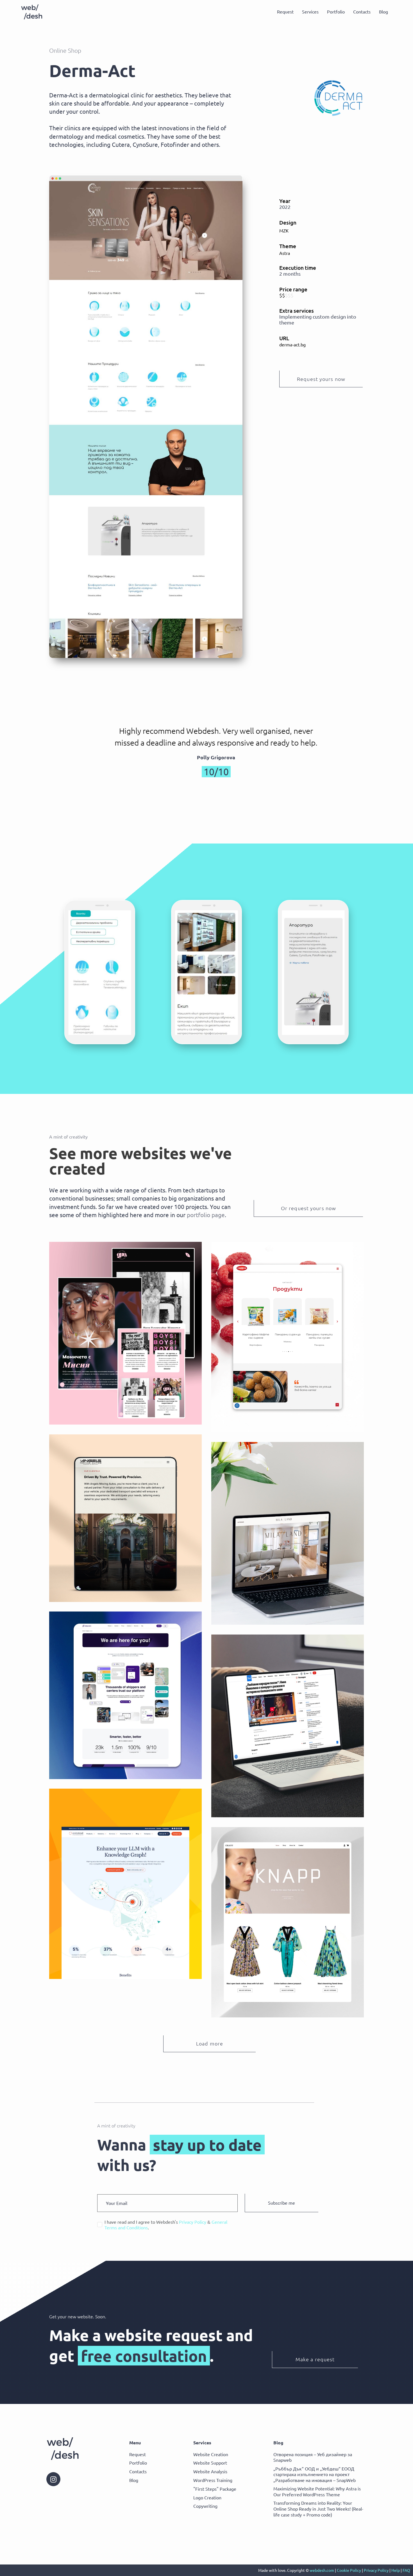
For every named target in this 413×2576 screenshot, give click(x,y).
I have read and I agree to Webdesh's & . (166, 2225)
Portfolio (336, 12)
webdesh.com (322, 2570)
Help (396, 2570)
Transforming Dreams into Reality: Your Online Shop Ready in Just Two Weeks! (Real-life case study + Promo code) (318, 2509)
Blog (383, 12)
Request (285, 12)
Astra (285, 253)
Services (310, 12)
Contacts (362, 12)
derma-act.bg (292, 344)
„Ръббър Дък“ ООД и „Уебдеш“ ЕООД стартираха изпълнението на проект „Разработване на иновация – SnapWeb (315, 2474)
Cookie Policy (349, 2570)
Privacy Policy (376, 2570)
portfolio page (206, 1215)
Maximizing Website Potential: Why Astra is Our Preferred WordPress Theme (317, 2491)
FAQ (406, 2570)
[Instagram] (53, 2479)
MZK (284, 230)
